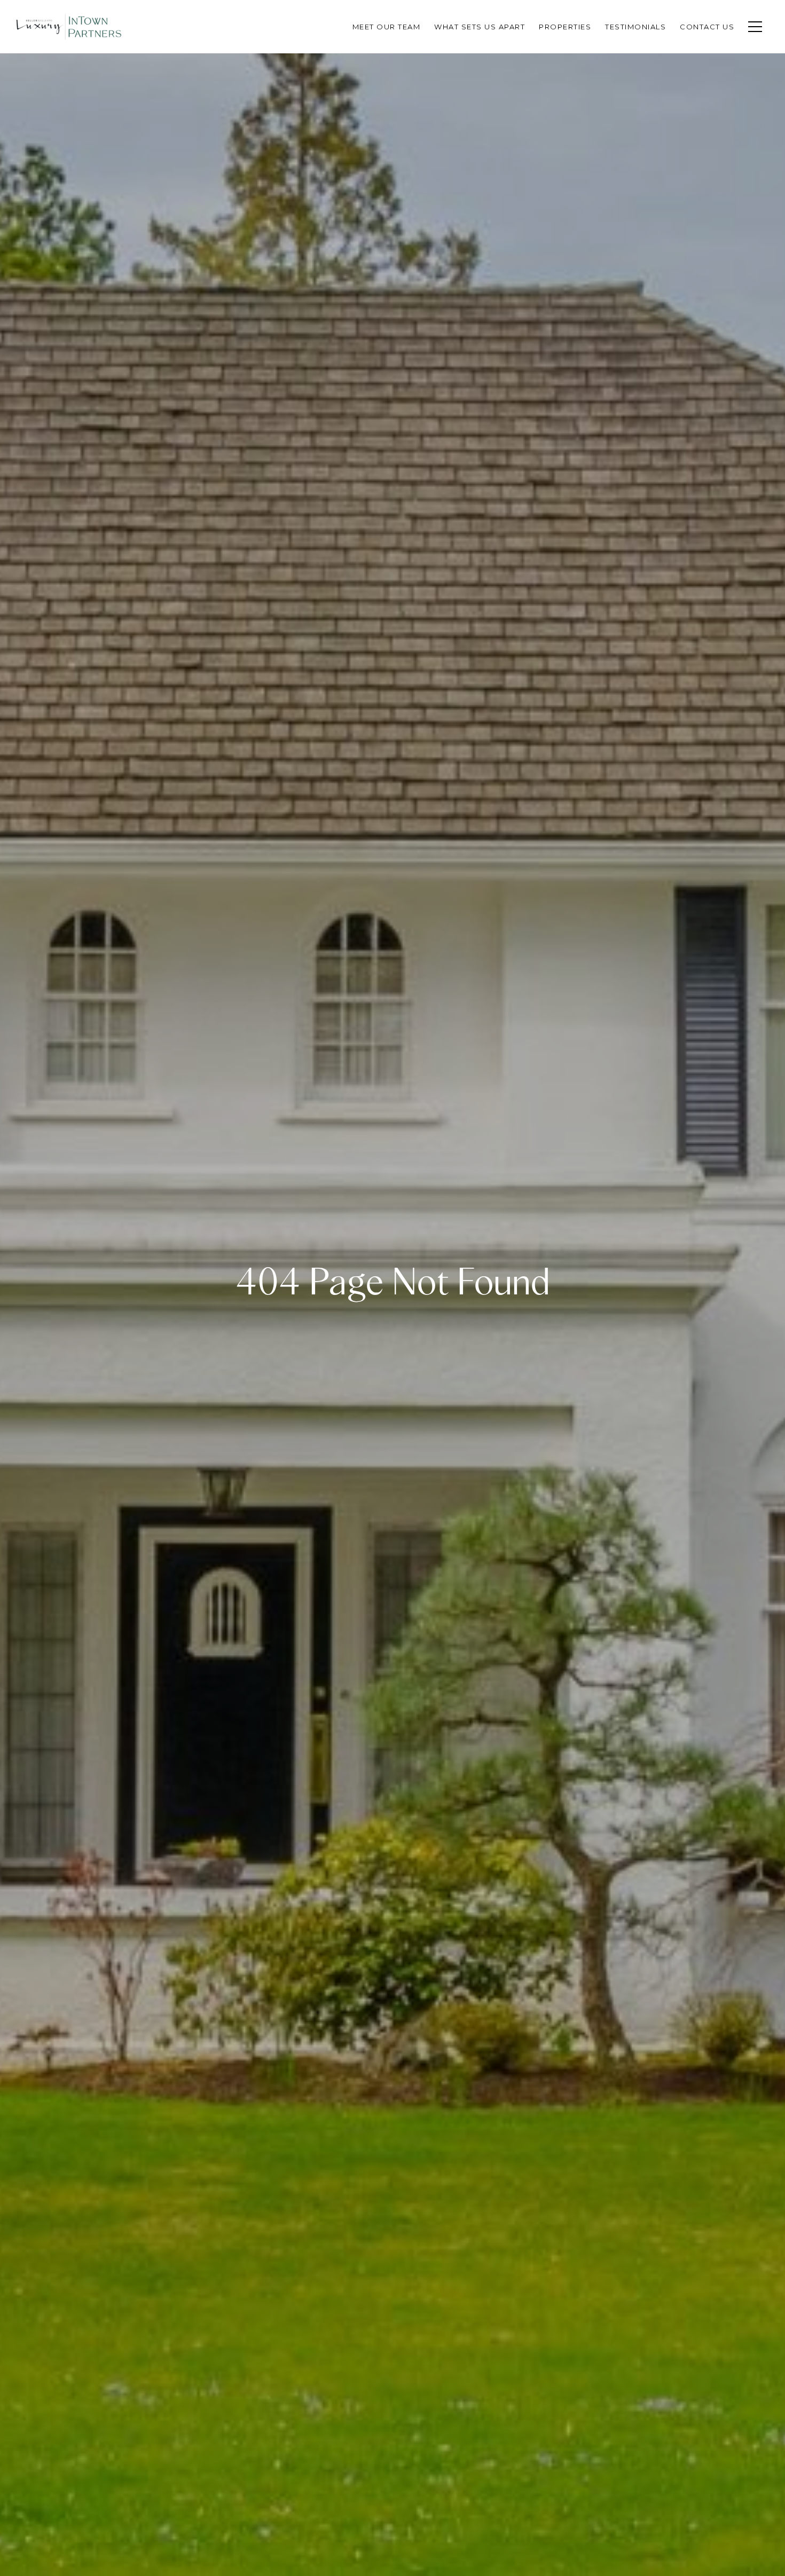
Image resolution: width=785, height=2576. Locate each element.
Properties (565, 27)
